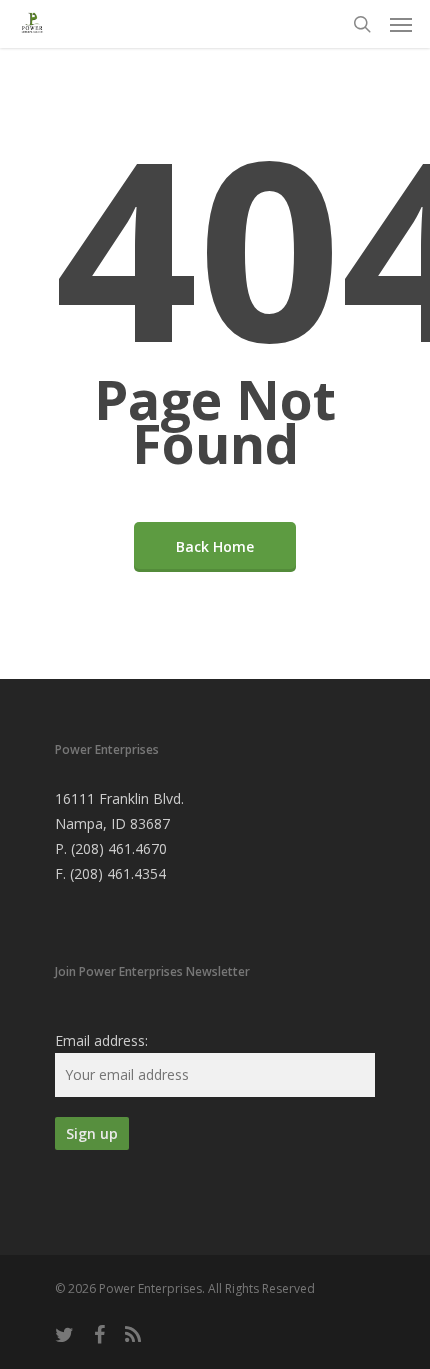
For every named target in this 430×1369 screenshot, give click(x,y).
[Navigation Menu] (401, 24)
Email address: (101, 1040)
